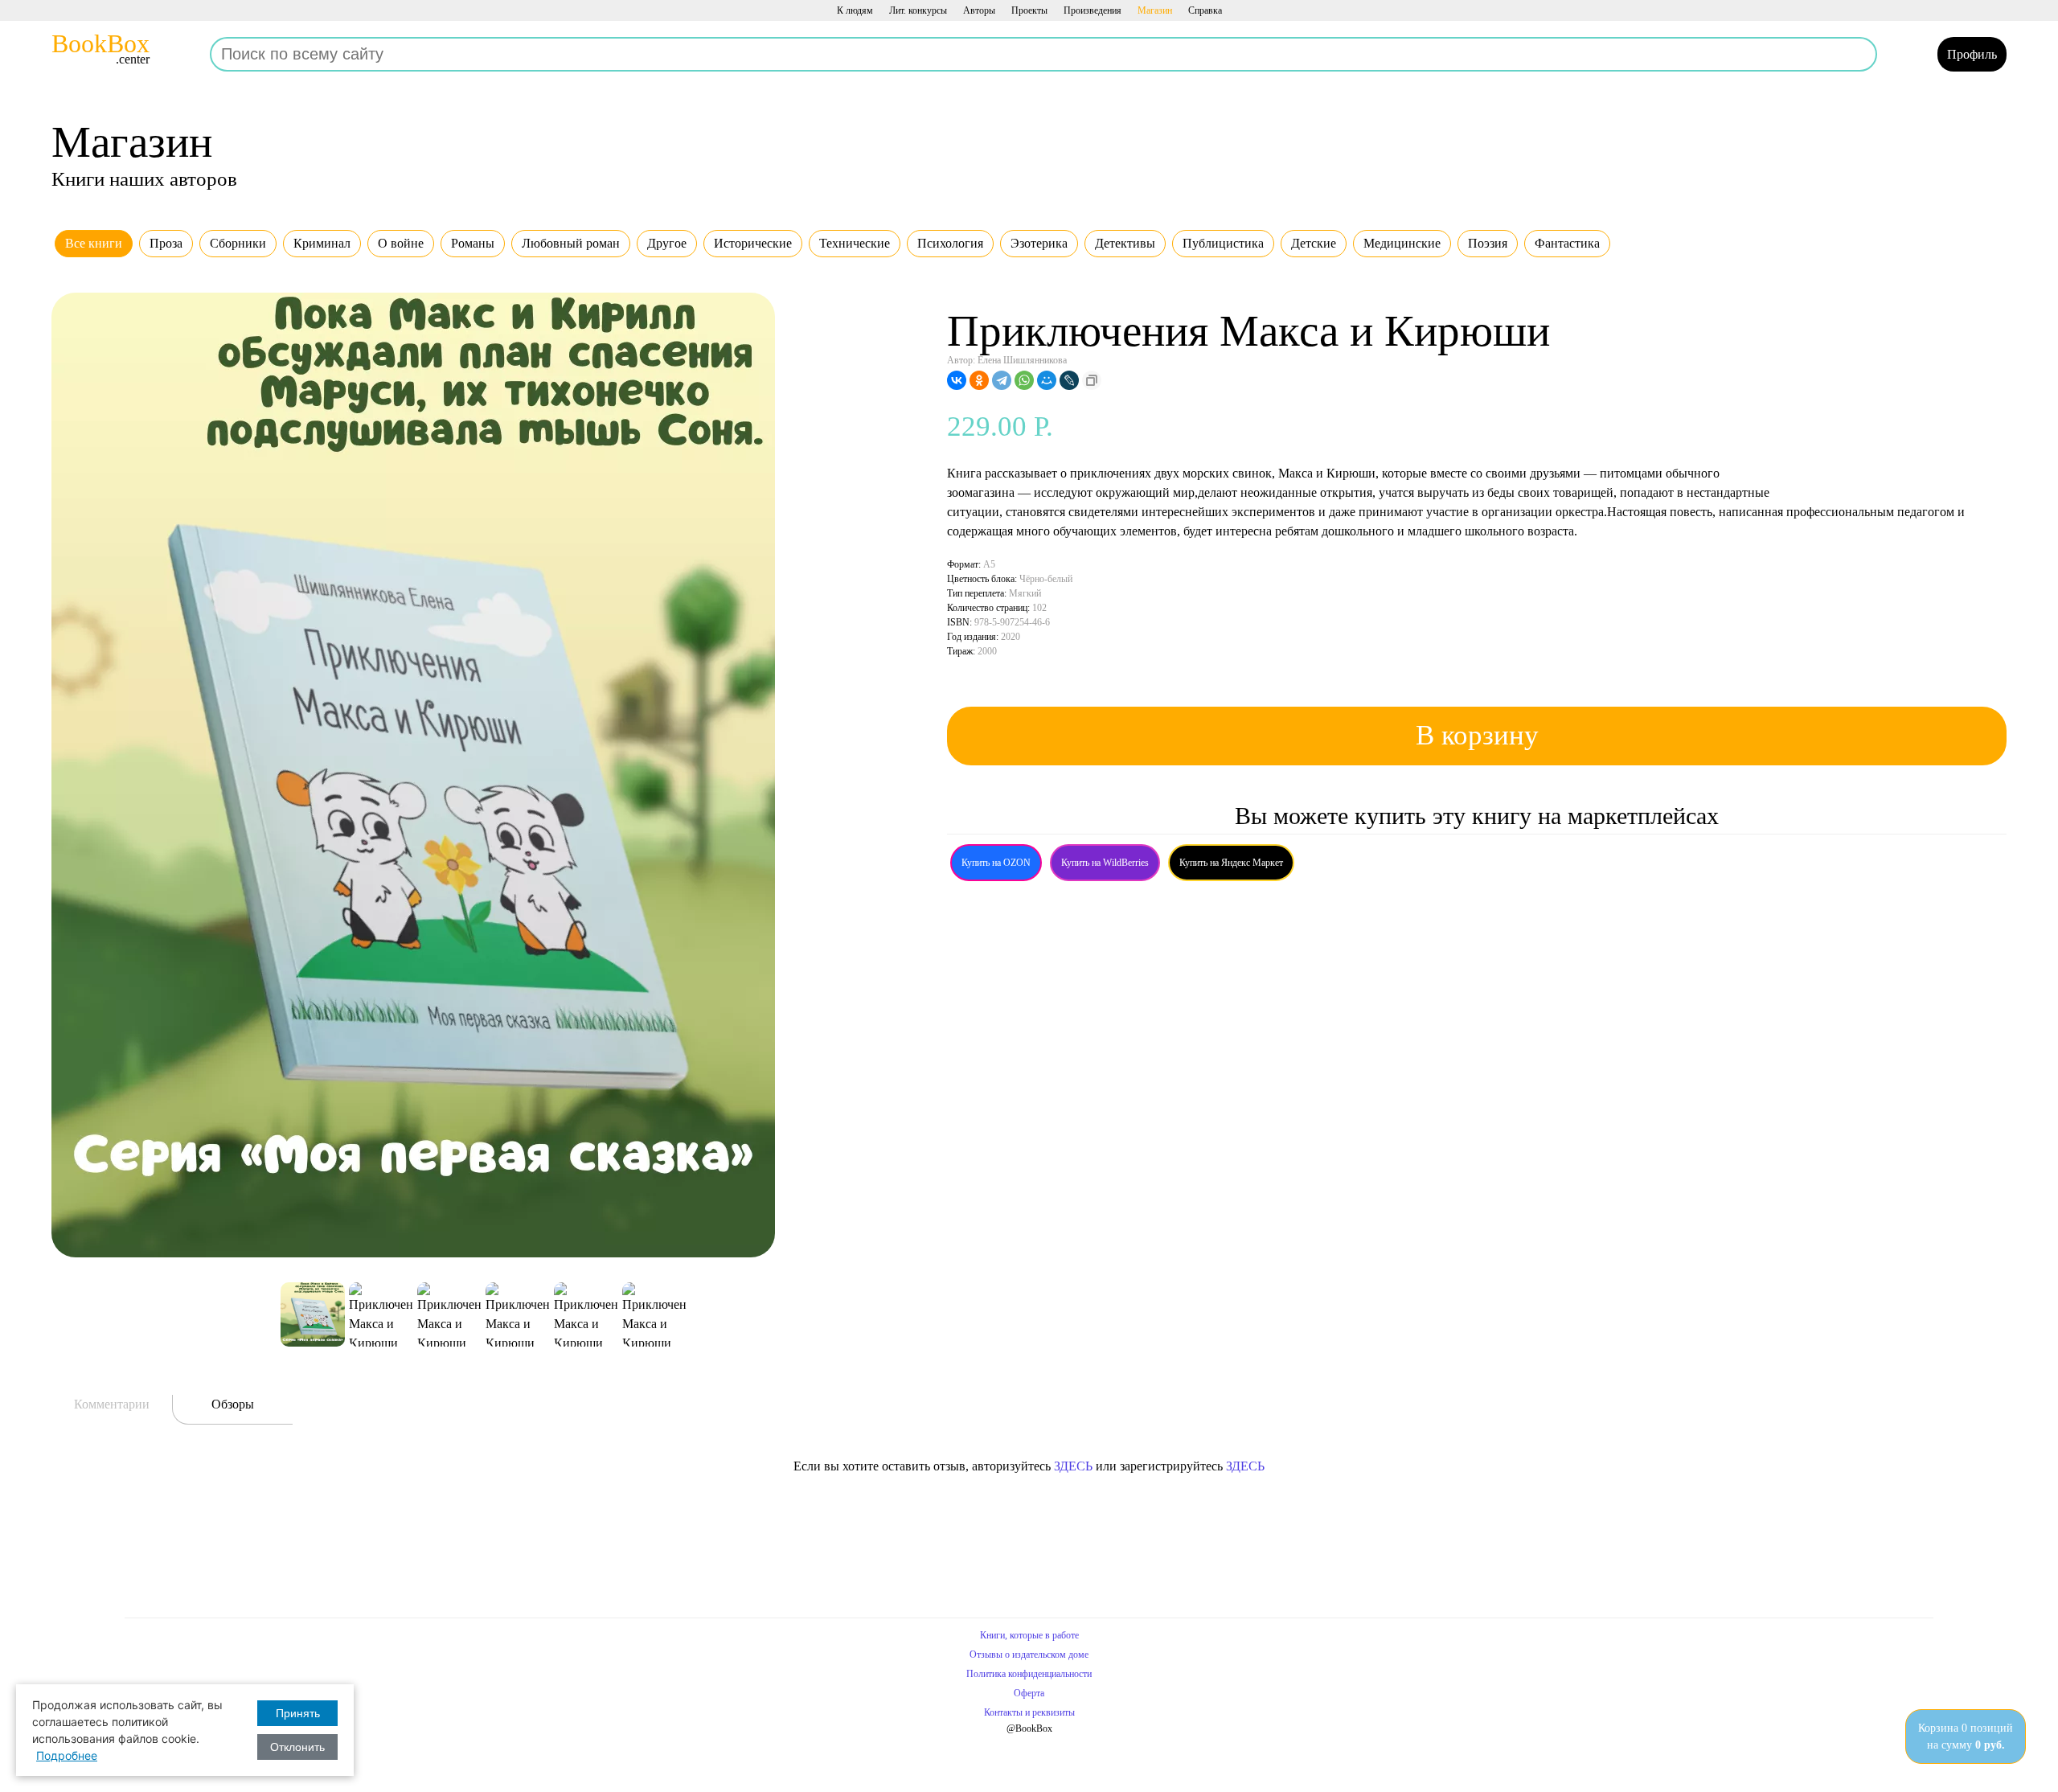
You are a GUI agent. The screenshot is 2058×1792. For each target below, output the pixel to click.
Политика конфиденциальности (1029, 1674)
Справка (1205, 10)
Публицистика (1223, 243)
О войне (401, 243)
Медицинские (1402, 243)
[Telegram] (1002, 380)
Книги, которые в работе (1029, 1635)
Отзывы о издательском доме (1029, 1655)
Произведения (1093, 10)
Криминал (322, 243)
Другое (667, 243)
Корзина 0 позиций (1966, 1737)
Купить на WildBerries (1105, 863)
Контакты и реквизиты (1029, 1712)
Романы (473, 243)
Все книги (94, 243)
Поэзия (1488, 243)
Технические (855, 243)
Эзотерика (1039, 243)
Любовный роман (571, 243)
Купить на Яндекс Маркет (1231, 863)
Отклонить (297, 1747)
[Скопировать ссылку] (1092, 380)
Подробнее (67, 1755)
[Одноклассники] (979, 380)
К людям (855, 10)
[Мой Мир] (1047, 380)
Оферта (1029, 1693)
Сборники (238, 243)
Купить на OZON (996, 863)
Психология (950, 243)
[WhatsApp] (1024, 380)
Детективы (1125, 243)
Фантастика (1567, 243)
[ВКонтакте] (957, 380)
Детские (1314, 243)
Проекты (1029, 10)
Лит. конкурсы (918, 10)
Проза (166, 243)
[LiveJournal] (1069, 380)
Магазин (1155, 10)
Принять (298, 1713)
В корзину (1477, 735)
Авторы (979, 10)
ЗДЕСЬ (1073, 1466)
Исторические (753, 243)
